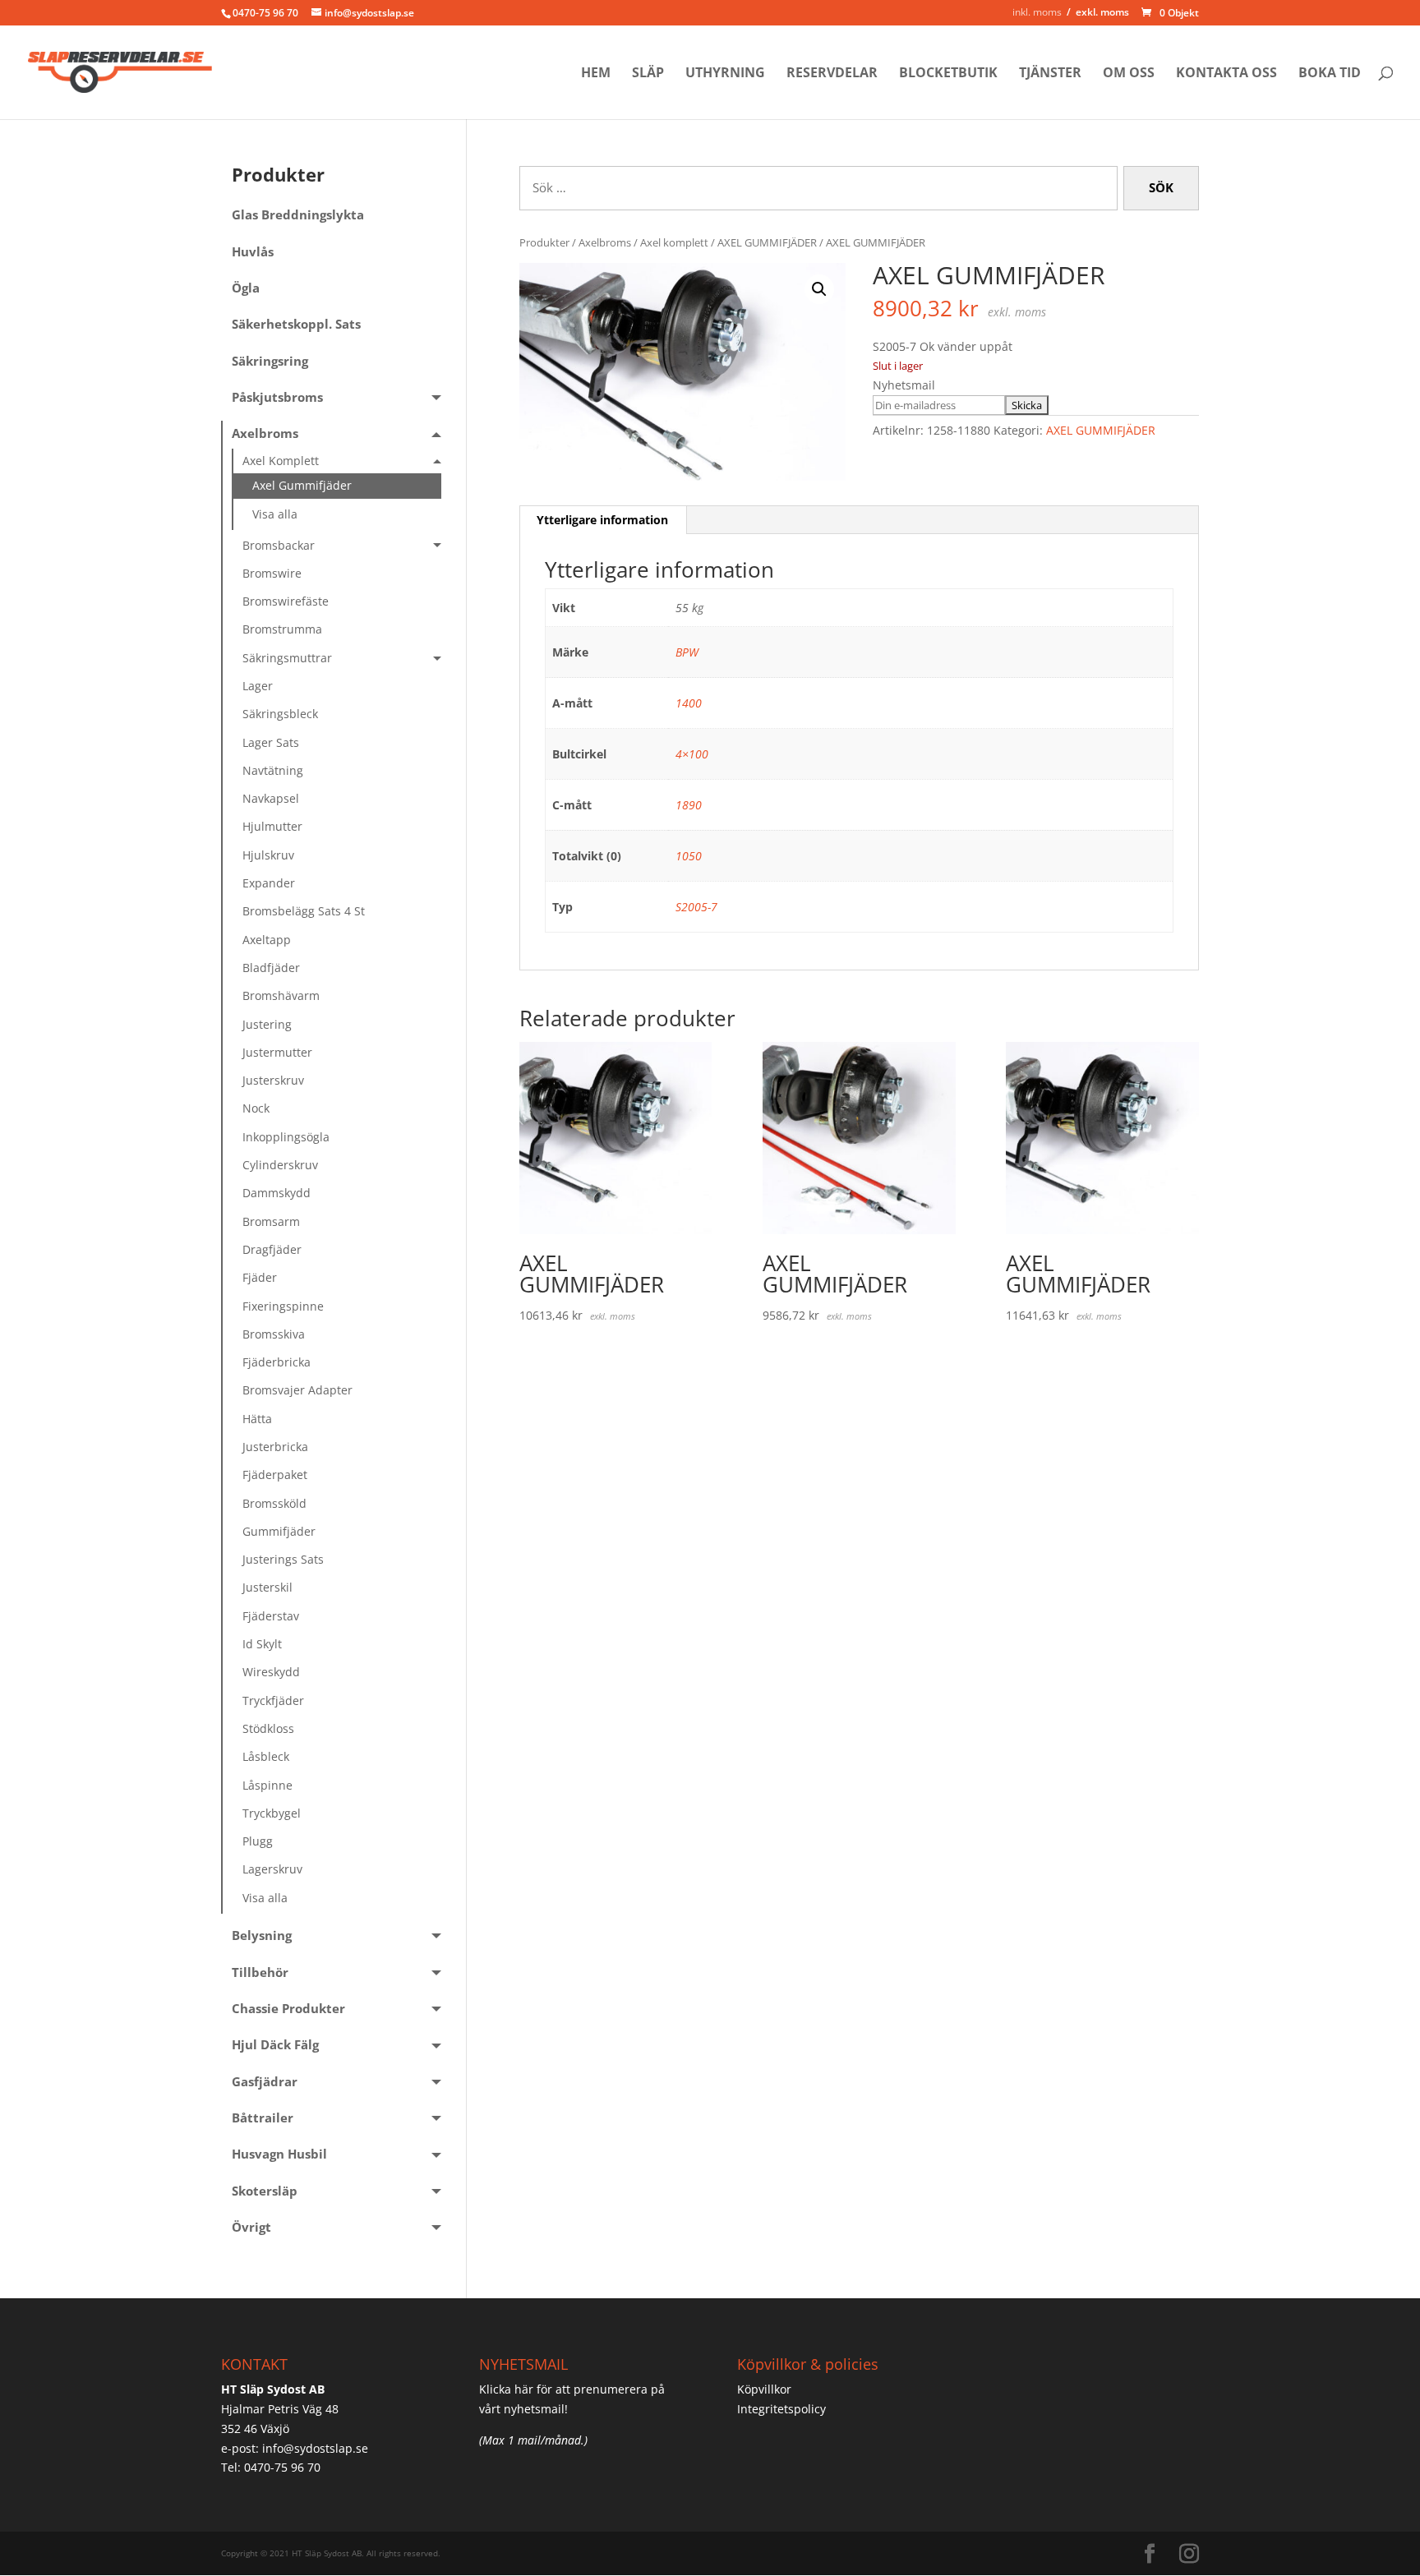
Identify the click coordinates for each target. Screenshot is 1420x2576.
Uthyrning (725, 74)
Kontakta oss (1226, 74)
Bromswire (272, 573)
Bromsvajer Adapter (297, 1390)
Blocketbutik (948, 74)
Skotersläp (265, 2191)
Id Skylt (262, 1644)
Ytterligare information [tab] (602, 520)
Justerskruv (273, 1080)
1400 (689, 703)
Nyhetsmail (904, 385)
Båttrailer (263, 2118)
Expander (269, 883)
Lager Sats (271, 742)
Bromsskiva (274, 1334)
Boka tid (1330, 74)
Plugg (258, 1841)
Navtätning (273, 770)
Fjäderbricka (277, 1362)
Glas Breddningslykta (298, 215)
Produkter (544, 242)
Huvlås (253, 252)
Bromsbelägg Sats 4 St (304, 911)
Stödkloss (268, 1728)
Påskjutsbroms (277, 397)
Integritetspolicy (781, 2409)
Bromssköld (274, 1503)
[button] (819, 289)
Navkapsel (271, 798)
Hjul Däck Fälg (275, 2045)
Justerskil (267, 1587)
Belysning (262, 1935)
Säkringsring (270, 361)
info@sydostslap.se (315, 2448)
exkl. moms (1102, 12)
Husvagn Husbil (279, 2154)
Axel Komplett (281, 461)
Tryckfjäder (273, 1700)
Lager (258, 686)
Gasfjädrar (265, 2082)
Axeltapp (267, 940)
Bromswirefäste (286, 601)
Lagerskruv (272, 1869)
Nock (256, 1108)
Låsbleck (266, 1756)
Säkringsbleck (280, 714)
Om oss (1129, 74)
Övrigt (251, 2227)
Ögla (246, 288)
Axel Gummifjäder (302, 485)
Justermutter (277, 1052)
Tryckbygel (272, 1813)
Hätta (257, 1419)
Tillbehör (260, 1972)
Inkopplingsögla (286, 1137)
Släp (648, 74)
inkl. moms (1037, 12)
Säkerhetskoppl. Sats (296, 324)
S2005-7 (696, 907)
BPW (687, 652)
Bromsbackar (279, 545)
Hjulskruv (268, 855)
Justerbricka (275, 1447)
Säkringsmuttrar (287, 658)
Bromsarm (271, 1221)
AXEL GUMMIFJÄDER (767, 242)
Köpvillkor (764, 2389)
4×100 (692, 754)
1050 (689, 856)
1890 (689, 805)
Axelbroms (605, 242)
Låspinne (267, 1785)
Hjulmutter (272, 826)
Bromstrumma (282, 629)
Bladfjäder (271, 968)
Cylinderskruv (280, 1165)
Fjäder (260, 1277)
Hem (596, 74)
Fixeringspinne (283, 1306)
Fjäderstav (271, 1616)
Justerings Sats (283, 1559)
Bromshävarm (281, 995)
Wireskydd (271, 1672)
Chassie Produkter (288, 2009)
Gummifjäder (279, 1531)
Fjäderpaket (275, 1475)
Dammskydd (277, 1193)
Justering (267, 1024)
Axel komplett (674, 242)
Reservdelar (832, 74)
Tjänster (1050, 74)
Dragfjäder (272, 1249)
